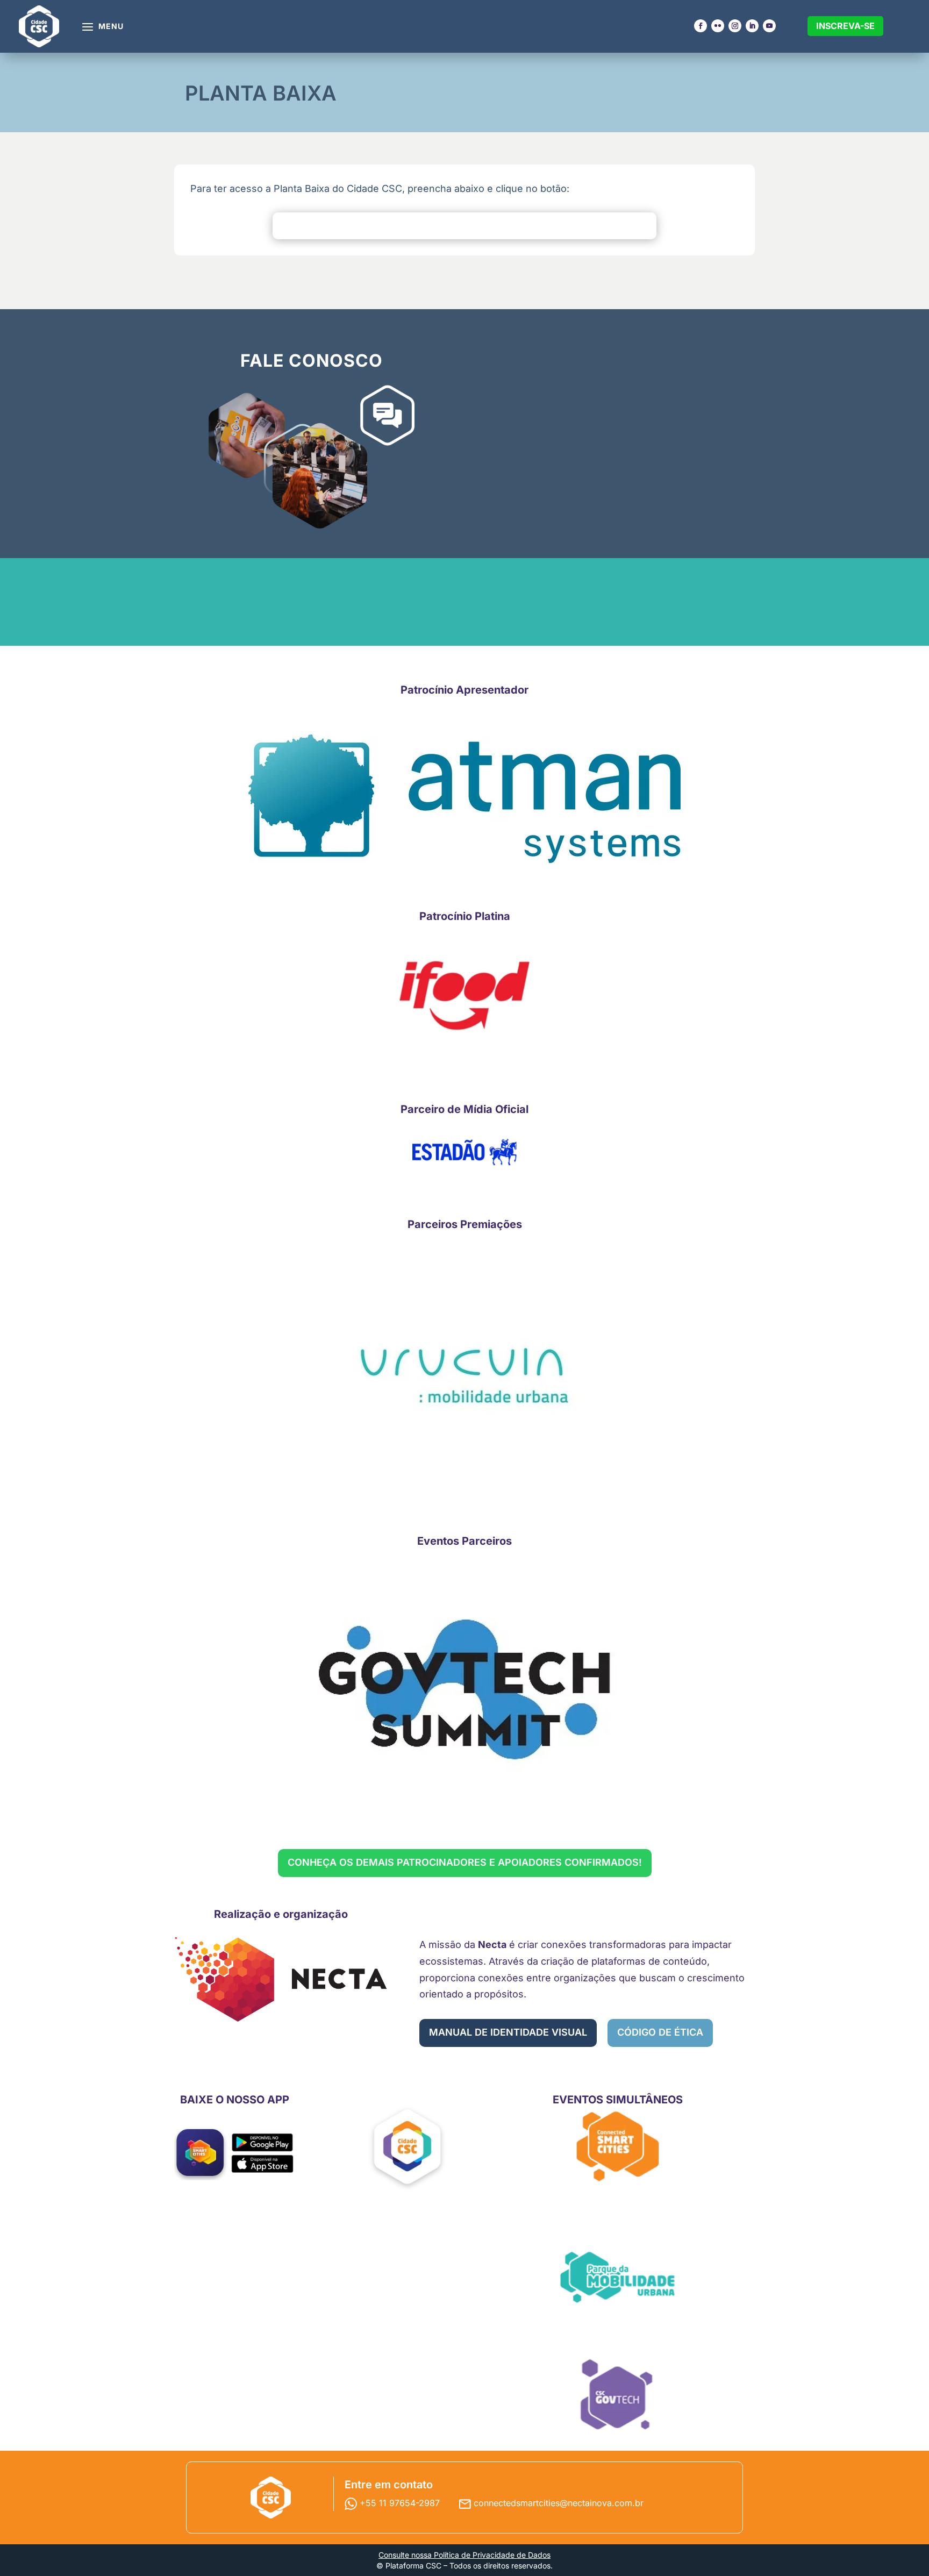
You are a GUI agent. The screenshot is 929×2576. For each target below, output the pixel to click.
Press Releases (719, 178)
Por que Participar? (409, 210)
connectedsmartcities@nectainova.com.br (559, 2503)
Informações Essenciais (613, 152)
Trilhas (200, 176)
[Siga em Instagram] (735, 26)
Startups (503, 157)
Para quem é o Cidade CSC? (318, 162)
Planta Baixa (412, 195)
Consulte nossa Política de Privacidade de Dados (464, 2555)
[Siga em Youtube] (769, 26)
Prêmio (500, 205)
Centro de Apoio (621, 234)
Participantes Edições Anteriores (415, 254)
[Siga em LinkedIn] (752, 26)
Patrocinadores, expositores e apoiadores (421, 176)
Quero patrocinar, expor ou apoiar (425, 152)
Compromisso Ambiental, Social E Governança (623, 186)
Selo (494, 195)
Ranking (502, 186)
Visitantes (506, 147)
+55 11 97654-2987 (401, 2503)
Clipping (702, 187)
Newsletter (709, 207)
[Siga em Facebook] (701, 26)
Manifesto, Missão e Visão (619, 210)
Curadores (209, 166)
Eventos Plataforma (309, 181)
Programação (216, 147)
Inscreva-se (845, 26)
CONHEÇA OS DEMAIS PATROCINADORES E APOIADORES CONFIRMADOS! (465, 1862)
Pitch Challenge (520, 215)
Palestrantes (214, 157)
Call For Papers (519, 176)
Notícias (702, 197)
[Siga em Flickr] (718, 26)
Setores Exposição (408, 229)
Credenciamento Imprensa (722, 163)
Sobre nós (308, 147)
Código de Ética (620, 166)
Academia (506, 166)
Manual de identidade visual (508, 2032)
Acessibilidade (617, 224)
